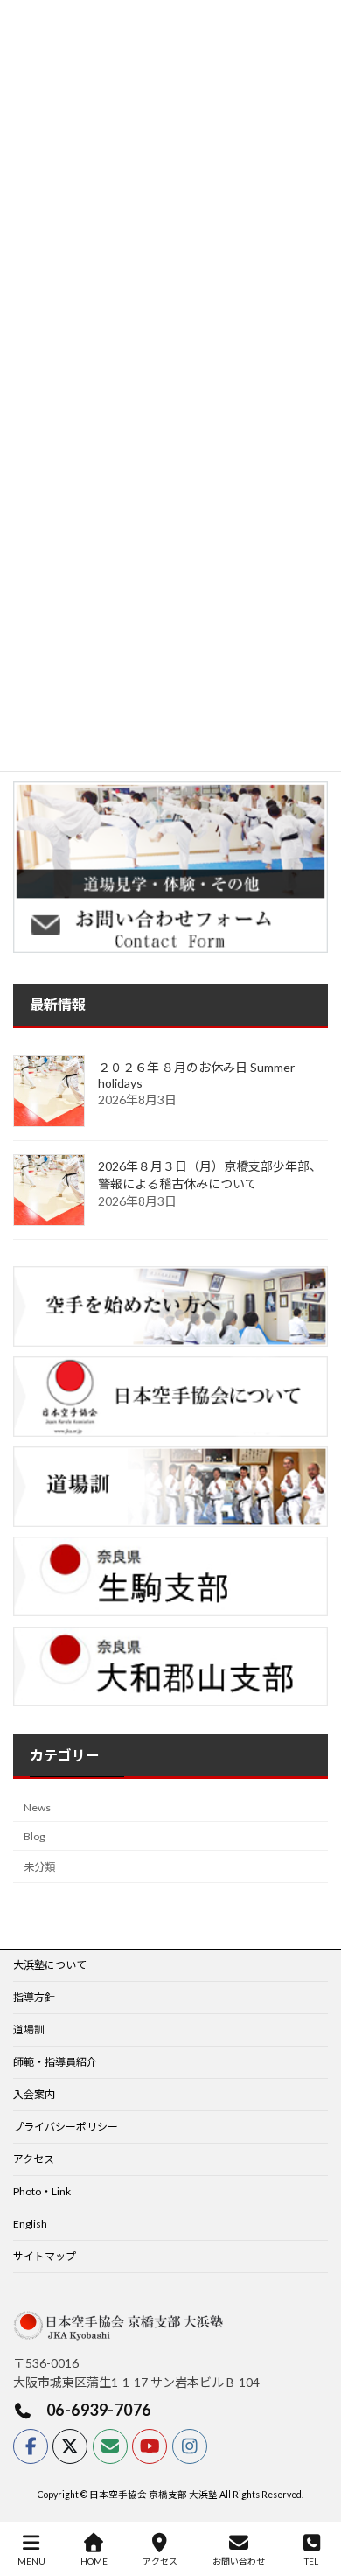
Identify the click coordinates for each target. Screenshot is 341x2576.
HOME (94, 2561)
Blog (35, 1836)
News (37, 1807)
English (30, 2224)
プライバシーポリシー (66, 2127)
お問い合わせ (239, 2561)
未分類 (39, 1867)
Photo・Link (42, 2191)
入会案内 (34, 2094)
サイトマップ (45, 2256)
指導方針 (34, 1997)
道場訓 (29, 2030)
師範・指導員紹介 (55, 2062)
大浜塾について (50, 1965)
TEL (311, 2561)
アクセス (34, 2159)
